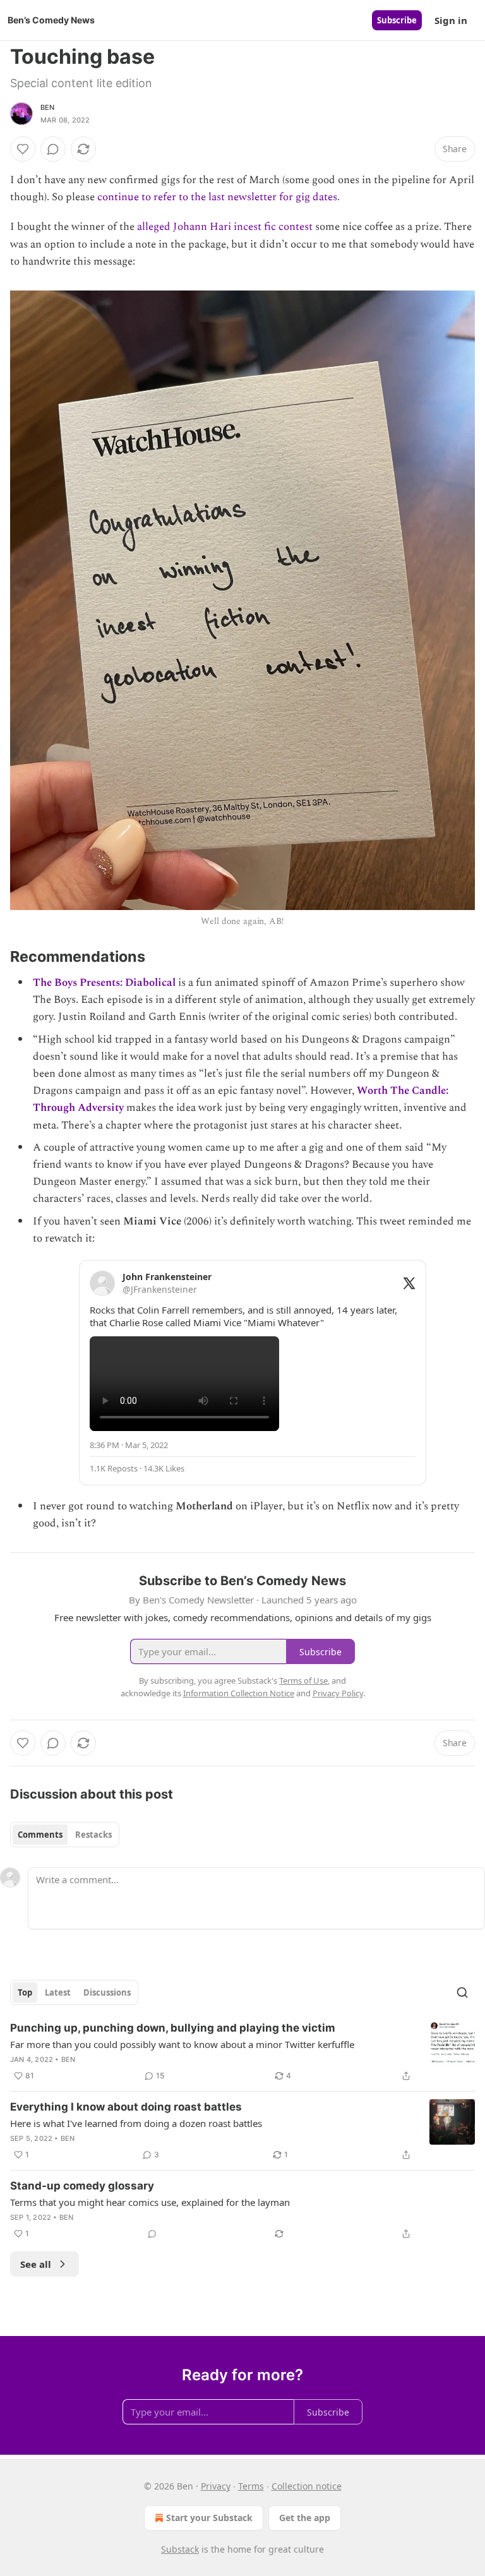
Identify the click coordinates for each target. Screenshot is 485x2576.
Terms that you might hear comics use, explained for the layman (150, 2202)
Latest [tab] (58, 1992)
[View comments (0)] (53, 149)
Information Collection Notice (239, 1693)
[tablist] (65, 1835)
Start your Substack (209, 2518)
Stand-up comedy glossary (82, 2186)
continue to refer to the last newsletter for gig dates (217, 197)
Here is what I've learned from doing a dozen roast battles (136, 2123)
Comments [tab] (40, 1835)
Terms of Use (303, 1680)
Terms (251, 2486)
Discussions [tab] (107, 1992)
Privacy (216, 2486)
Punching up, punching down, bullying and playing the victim (173, 2028)
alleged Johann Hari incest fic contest (225, 227)
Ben (48, 107)
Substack (180, 2549)
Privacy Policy (338, 1693)
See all (36, 2264)
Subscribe (397, 20)
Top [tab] (25, 1992)
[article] (242, 2052)
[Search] (462, 1992)
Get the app (305, 2518)
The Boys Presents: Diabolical (104, 983)
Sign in (451, 20)
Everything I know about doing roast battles (126, 2107)
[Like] (23, 149)
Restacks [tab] (93, 1835)
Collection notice (307, 2486)
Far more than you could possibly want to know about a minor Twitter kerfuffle (182, 2044)
